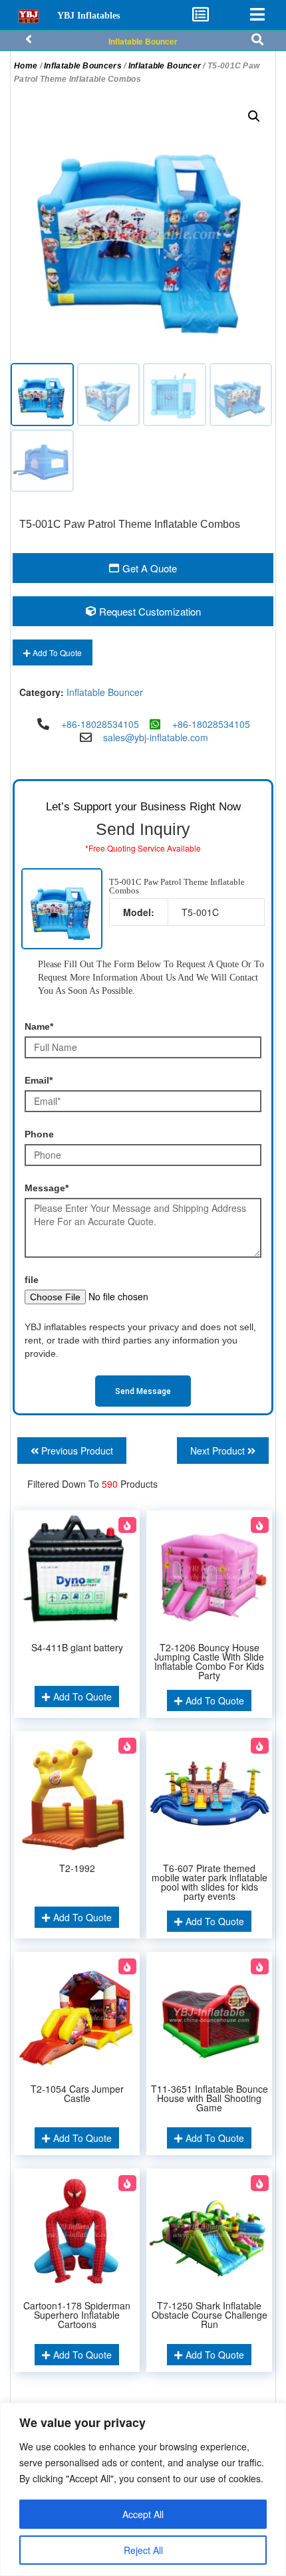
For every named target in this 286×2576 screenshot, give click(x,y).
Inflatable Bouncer (143, 41)
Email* (39, 1080)
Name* (39, 1026)
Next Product (219, 1451)
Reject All (143, 2550)
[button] (254, 116)
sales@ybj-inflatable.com (156, 737)
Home (26, 66)
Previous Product (76, 1451)
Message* (47, 1188)
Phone (39, 1134)
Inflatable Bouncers (83, 66)
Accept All (143, 2514)
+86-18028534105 (100, 724)
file (32, 1280)
